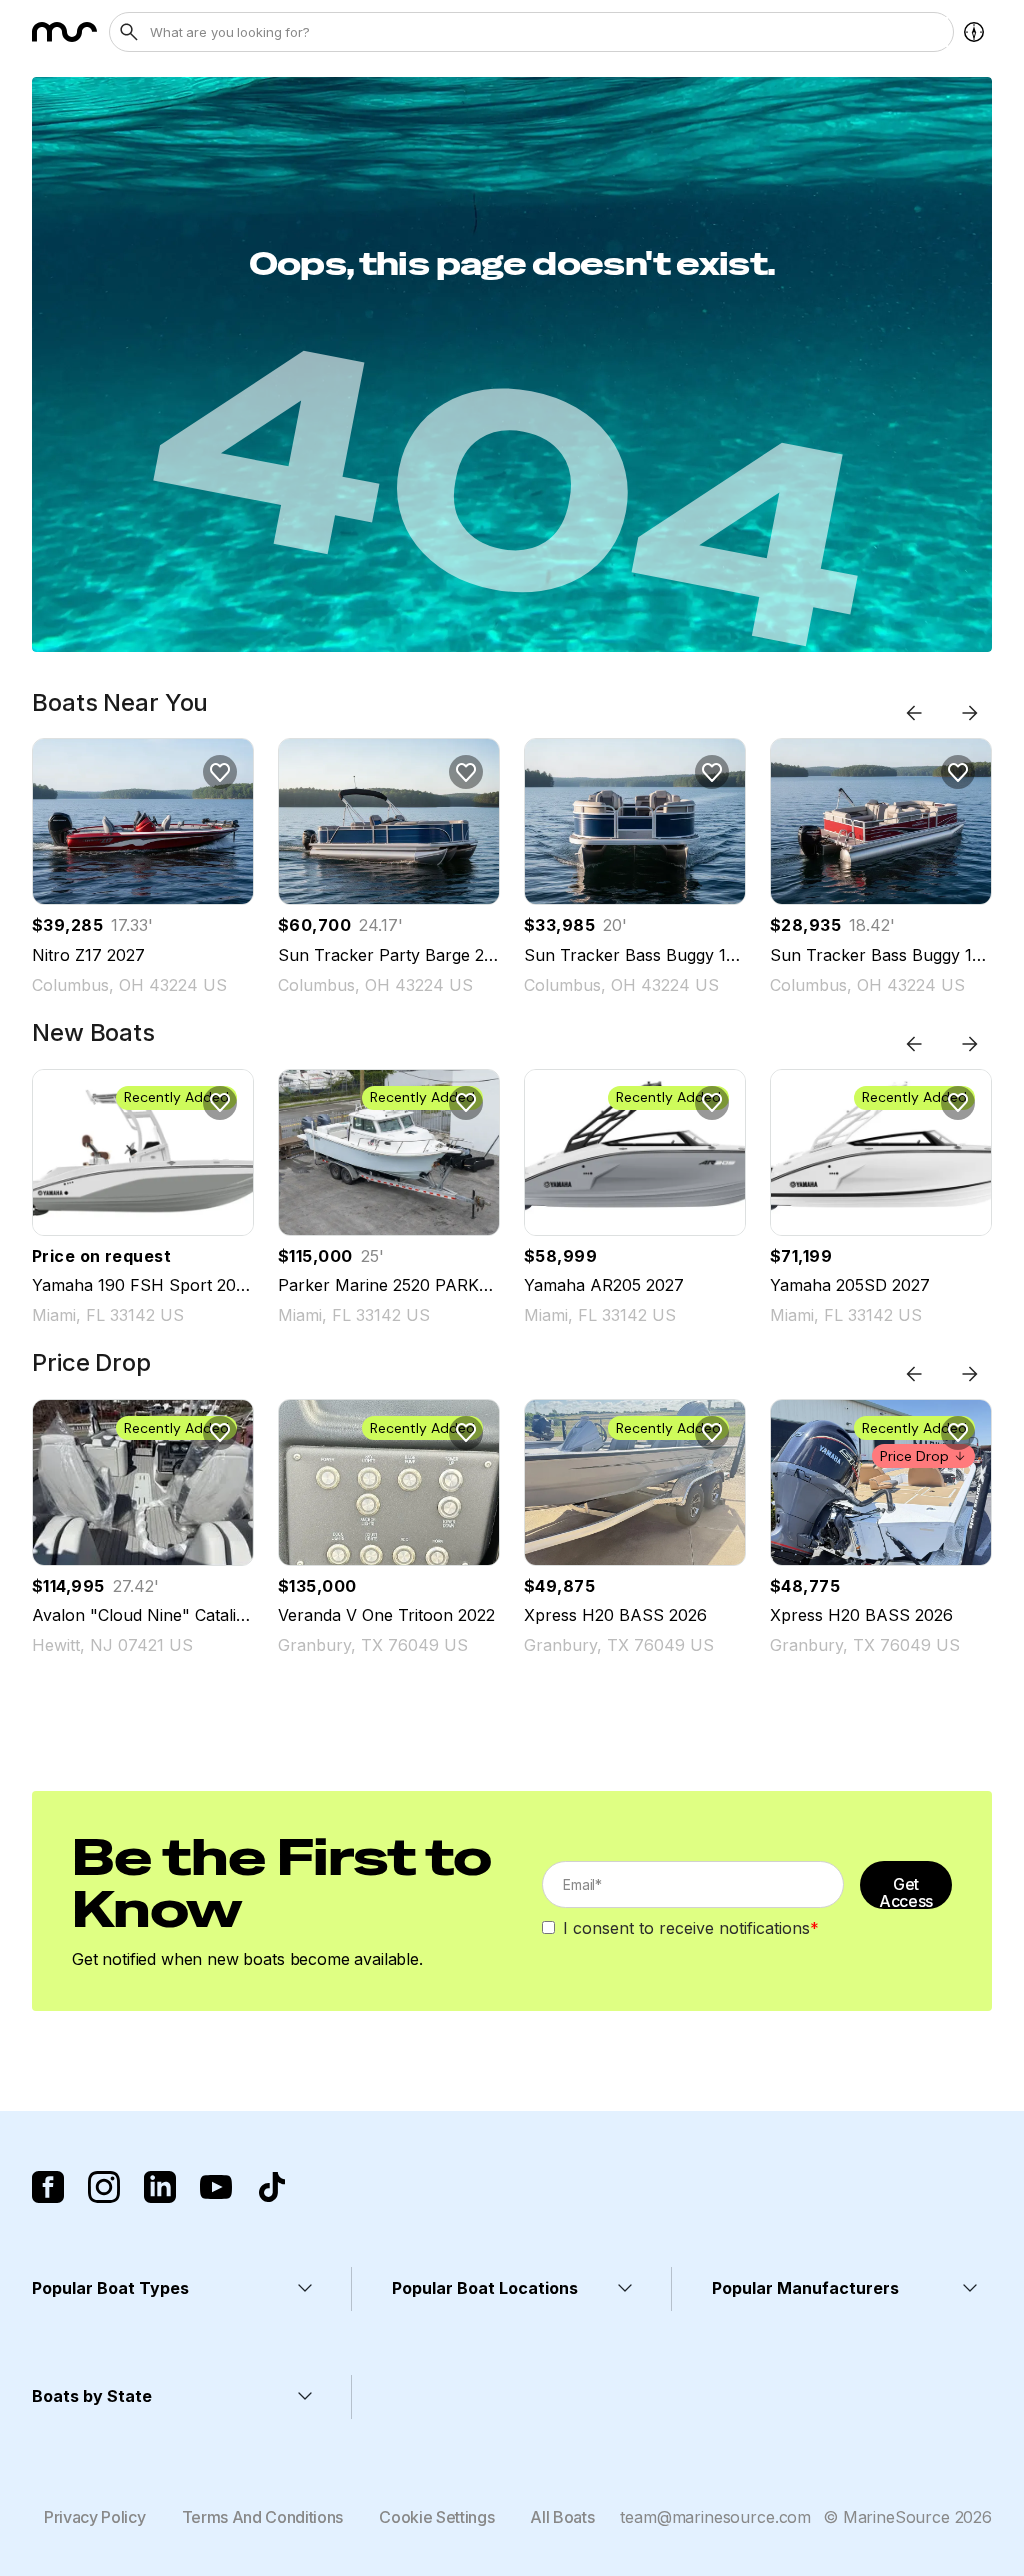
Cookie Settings (436, 2517)
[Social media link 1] (48, 2187)
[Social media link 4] (216, 2187)
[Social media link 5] (272, 2187)
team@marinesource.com (715, 2517)
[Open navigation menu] (974, 32)
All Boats (562, 2517)
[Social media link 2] (104, 2187)
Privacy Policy (95, 2517)
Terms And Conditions (263, 2517)
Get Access (906, 1891)
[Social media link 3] (160, 2187)
